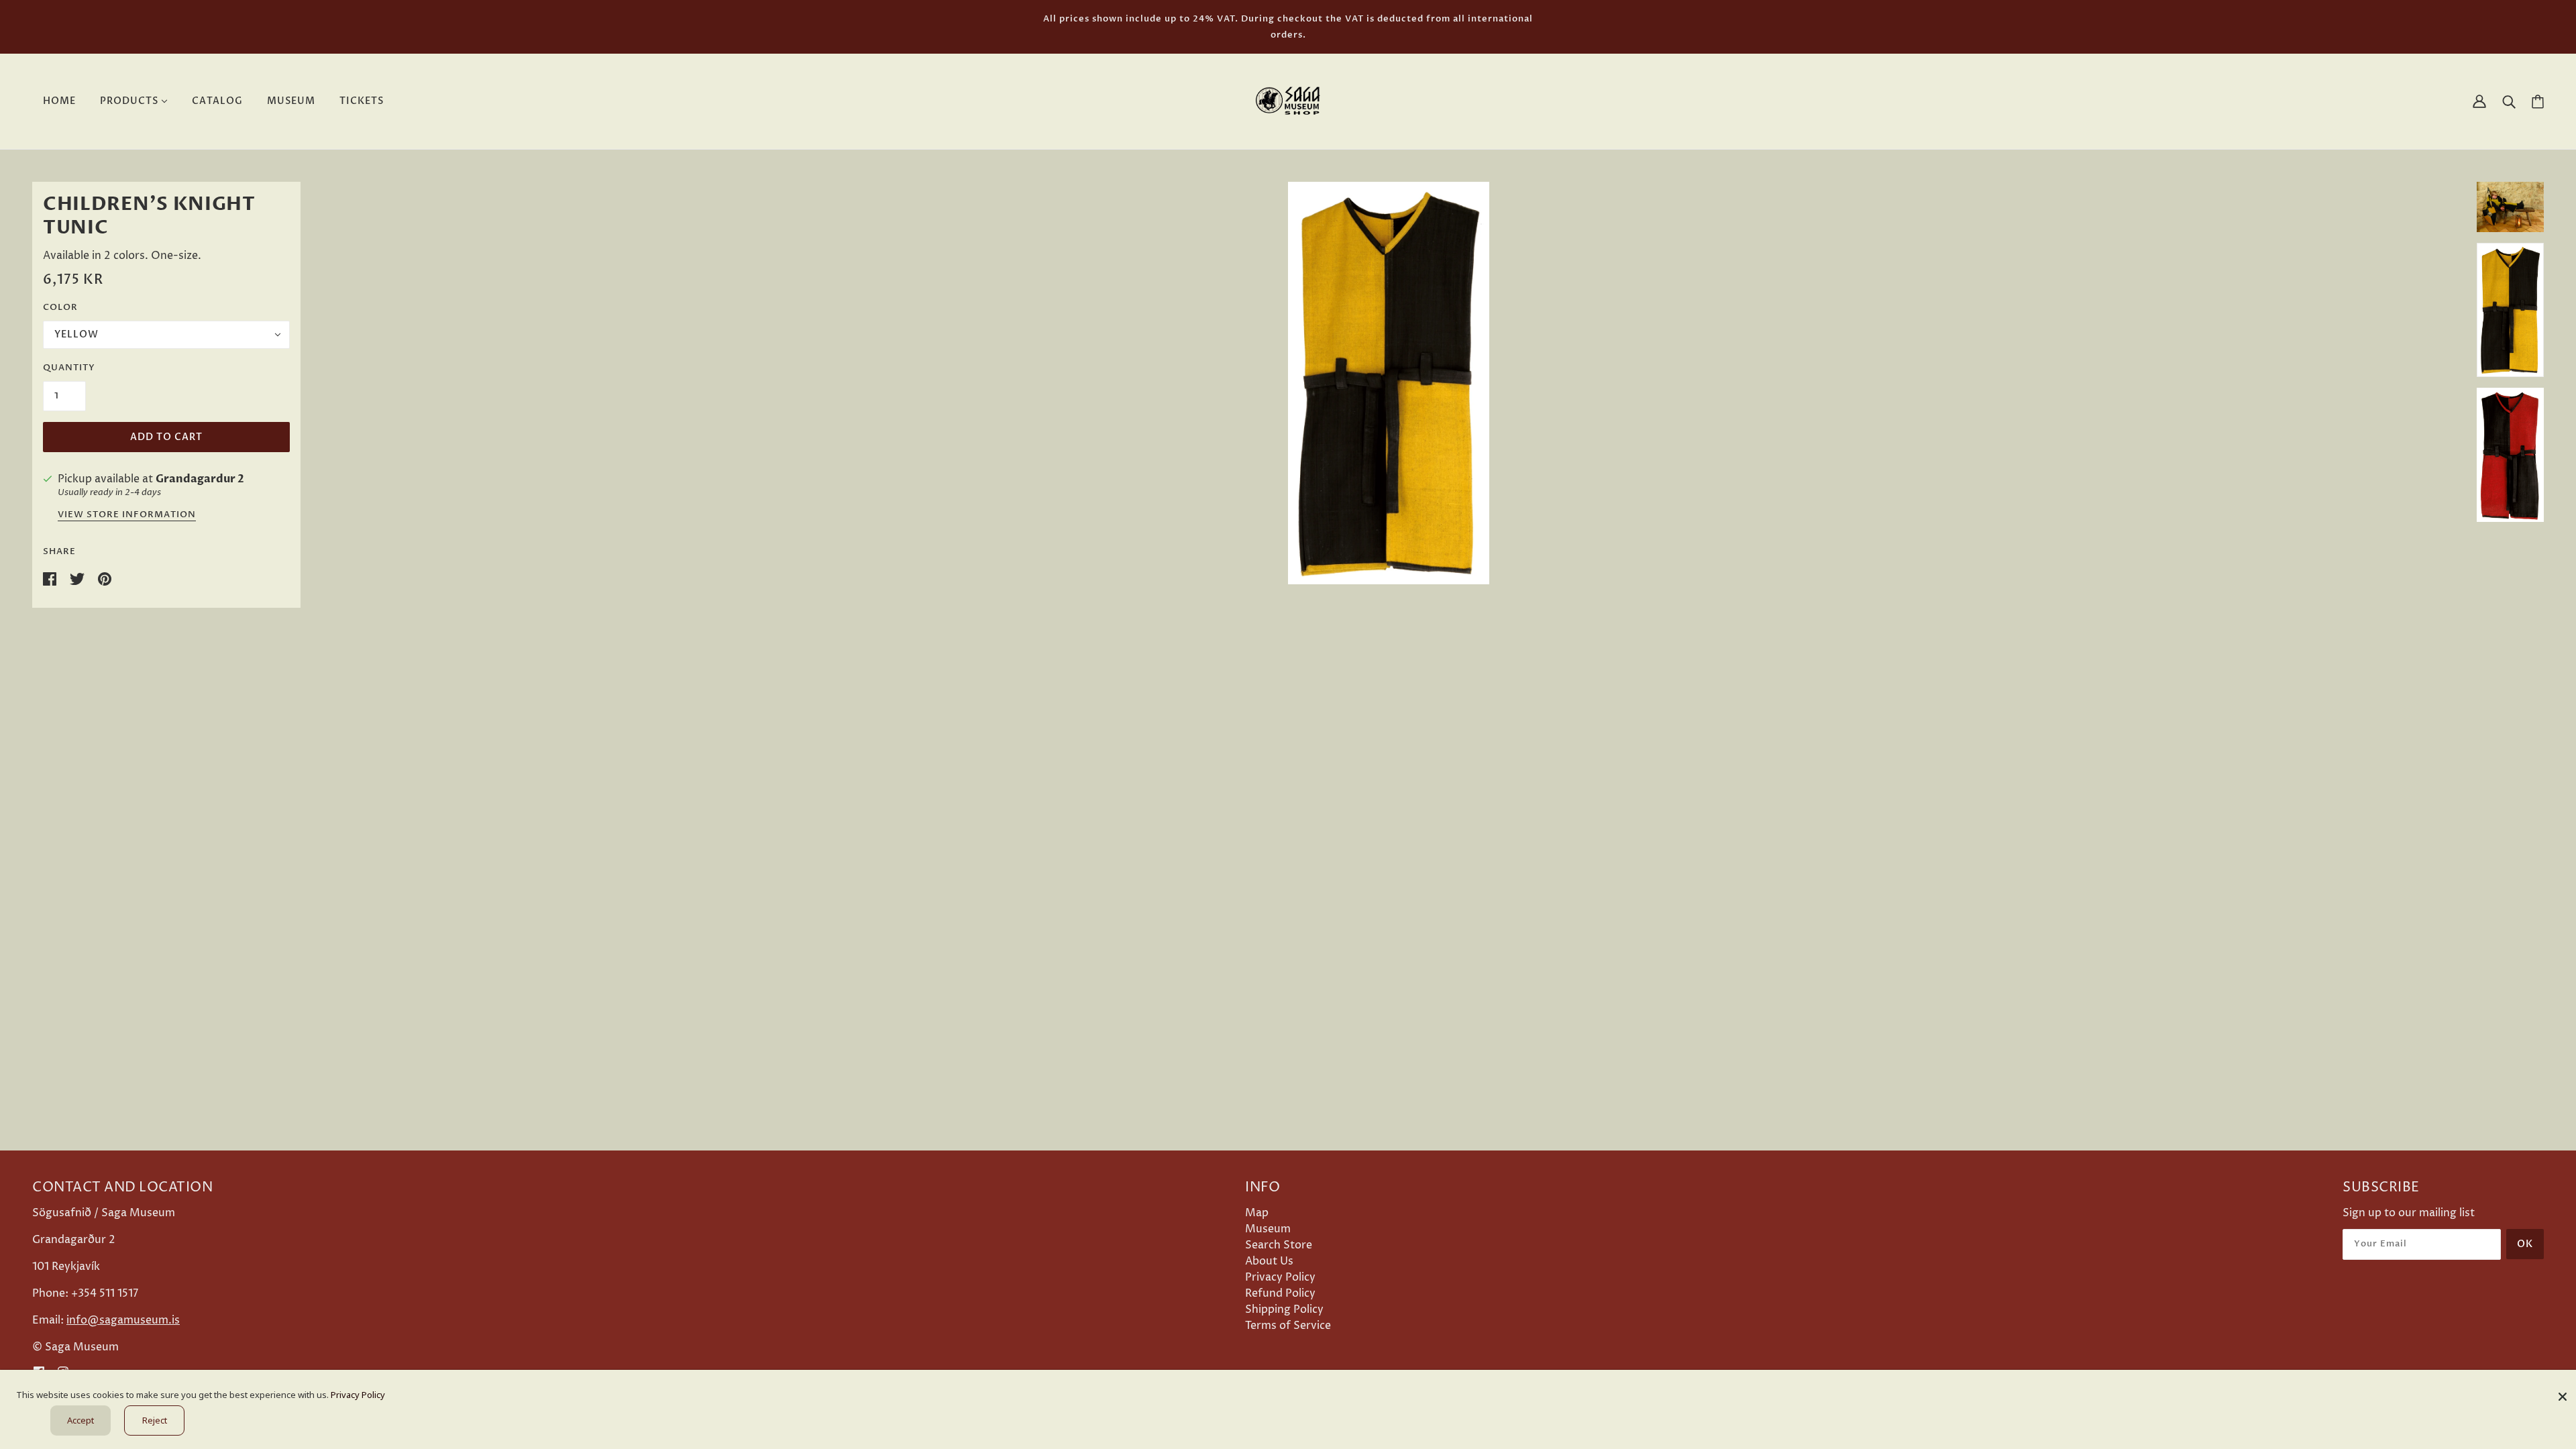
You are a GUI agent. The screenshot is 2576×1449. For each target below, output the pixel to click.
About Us (1269, 1261)
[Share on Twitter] (78, 578)
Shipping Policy (1284, 1309)
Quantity (69, 368)
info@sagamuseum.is (123, 1320)
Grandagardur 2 (200, 479)
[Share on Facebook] (51, 578)
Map (1257, 1213)
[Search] (2509, 101)
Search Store (1279, 1245)
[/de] (1288, 101)
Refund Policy (1280, 1293)
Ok (2525, 1244)
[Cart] (2538, 102)
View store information (127, 516)
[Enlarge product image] (1389, 383)
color (60, 307)
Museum (1268, 1229)
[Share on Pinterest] (105, 578)
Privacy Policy (1280, 1277)
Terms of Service (1288, 1326)
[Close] (2563, 1392)
